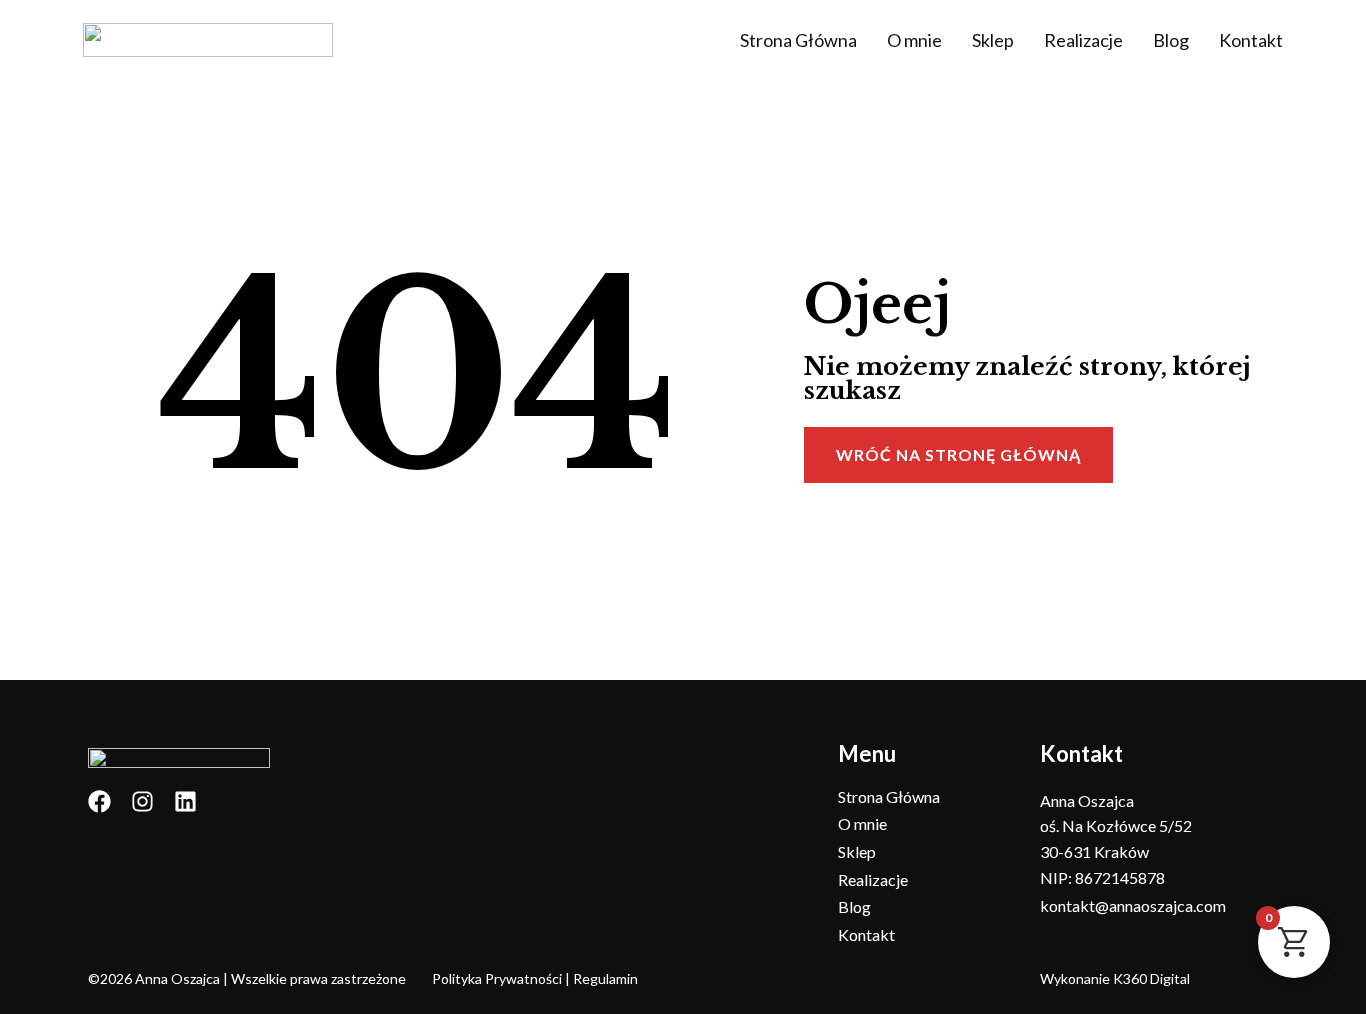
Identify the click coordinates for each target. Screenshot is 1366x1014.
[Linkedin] (185, 801)
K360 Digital (1151, 978)
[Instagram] (142, 801)
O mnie (914, 40)
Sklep (993, 40)
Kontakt (1251, 40)
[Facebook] (99, 801)
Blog (1171, 40)
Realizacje (1083, 40)
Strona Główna (798, 40)
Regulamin (605, 978)
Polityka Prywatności (497, 978)
